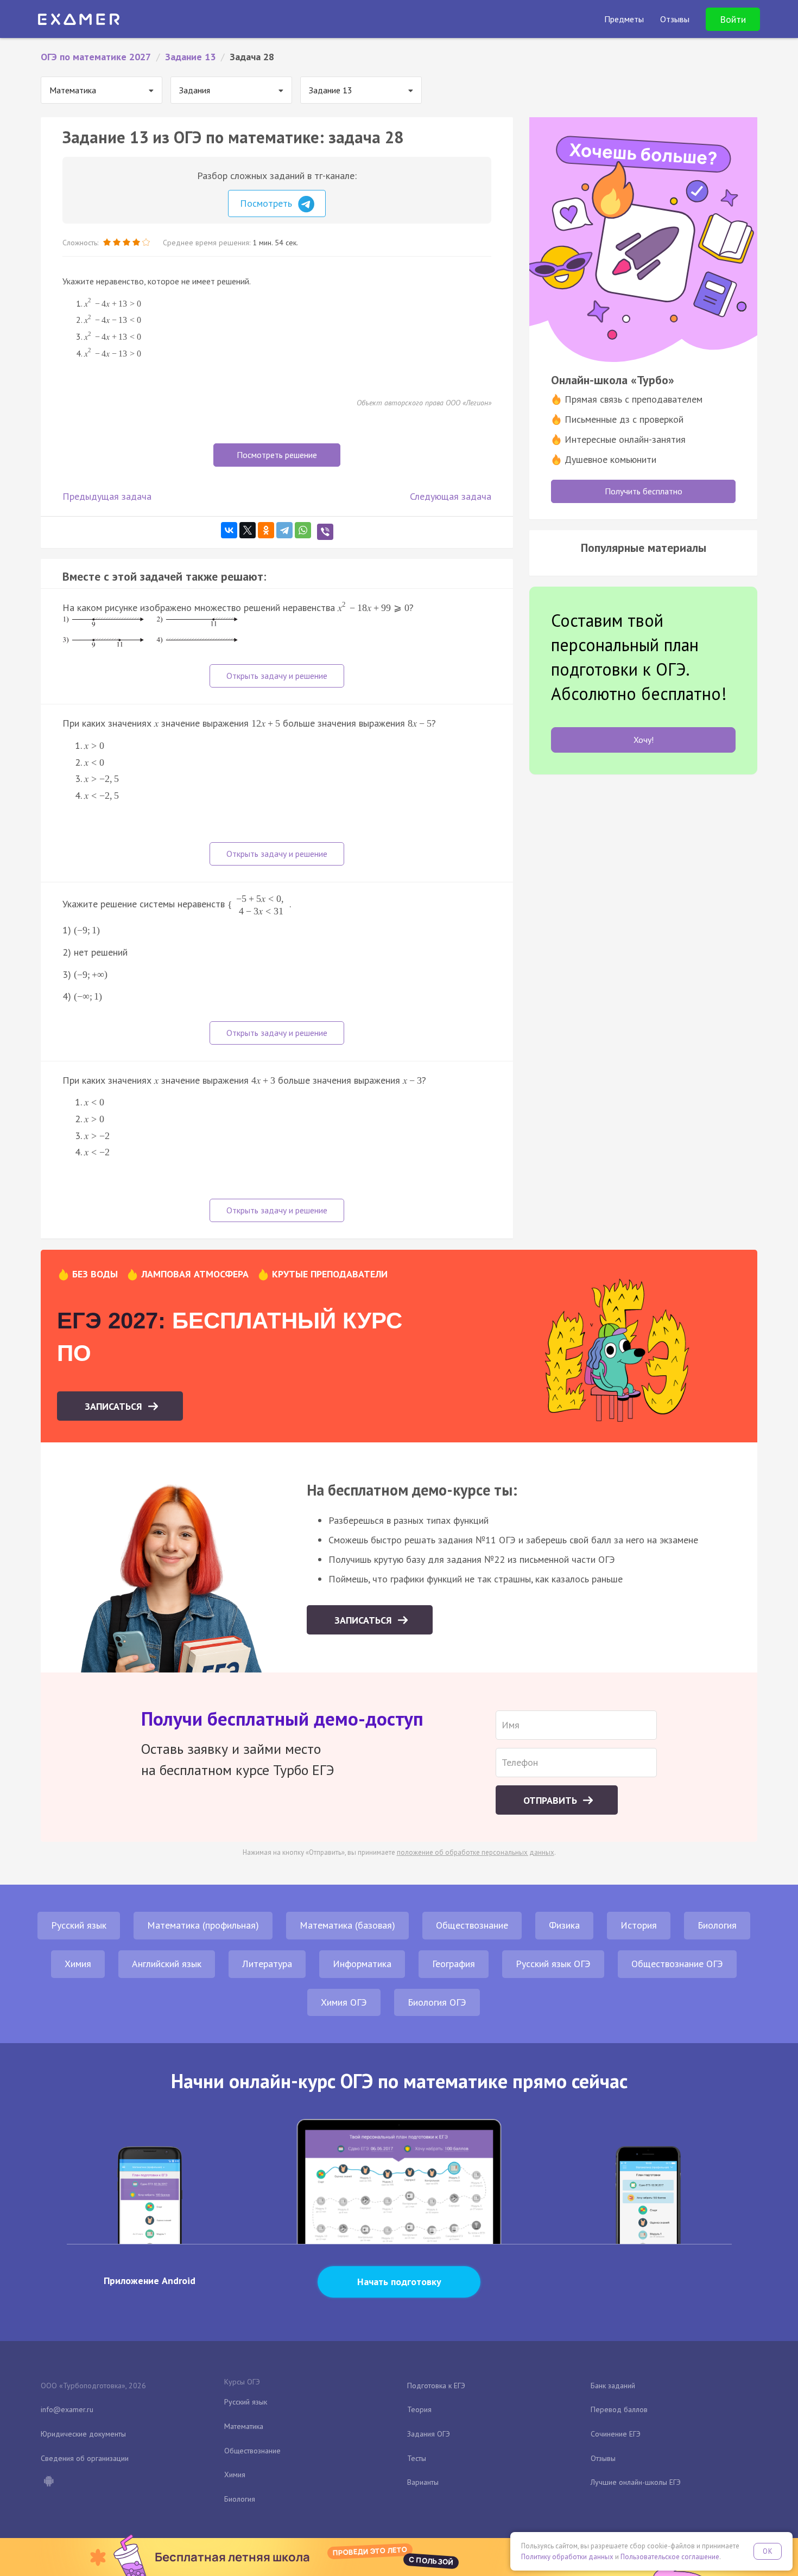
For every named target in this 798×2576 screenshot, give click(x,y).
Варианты (423, 2482)
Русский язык (79, 1925)
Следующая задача (451, 496)
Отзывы (603, 2458)
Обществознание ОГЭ (677, 1964)
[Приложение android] (48, 2482)
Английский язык (167, 1964)
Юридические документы (83, 2434)
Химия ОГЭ (344, 2002)
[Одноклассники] (266, 530)
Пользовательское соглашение (670, 2557)
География (454, 1964)
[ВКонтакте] (229, 530)
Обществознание (472, 1925)
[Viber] (325, 532)
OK (768, 2551)
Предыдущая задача (107, 496)
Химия (78, 1964)
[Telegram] (284, 530)
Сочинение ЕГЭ (616, 2434)
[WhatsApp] (303, 530)
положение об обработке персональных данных (476, 1852)
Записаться (115, 1406)
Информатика (362, 1964)
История (639, 1925)
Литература (267, 1964)
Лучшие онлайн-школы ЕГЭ (636, 2482)
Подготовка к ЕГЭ (436, 2386)
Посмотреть (267, 203)
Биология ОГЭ (437, 2002)
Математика (244, 2426)
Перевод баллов (619, 2409)
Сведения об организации (85, 2458)
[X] (248, 530)
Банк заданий (613, 2386)
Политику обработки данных (567, 2557)
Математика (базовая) (347, 1925)
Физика (564, 1925)
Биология (717, 1925)
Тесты (417, 2458)
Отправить (552, 1800)
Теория (419, 2409)
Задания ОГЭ (429, 2434)
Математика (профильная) (203, 1925)
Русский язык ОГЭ (553, 1964)
